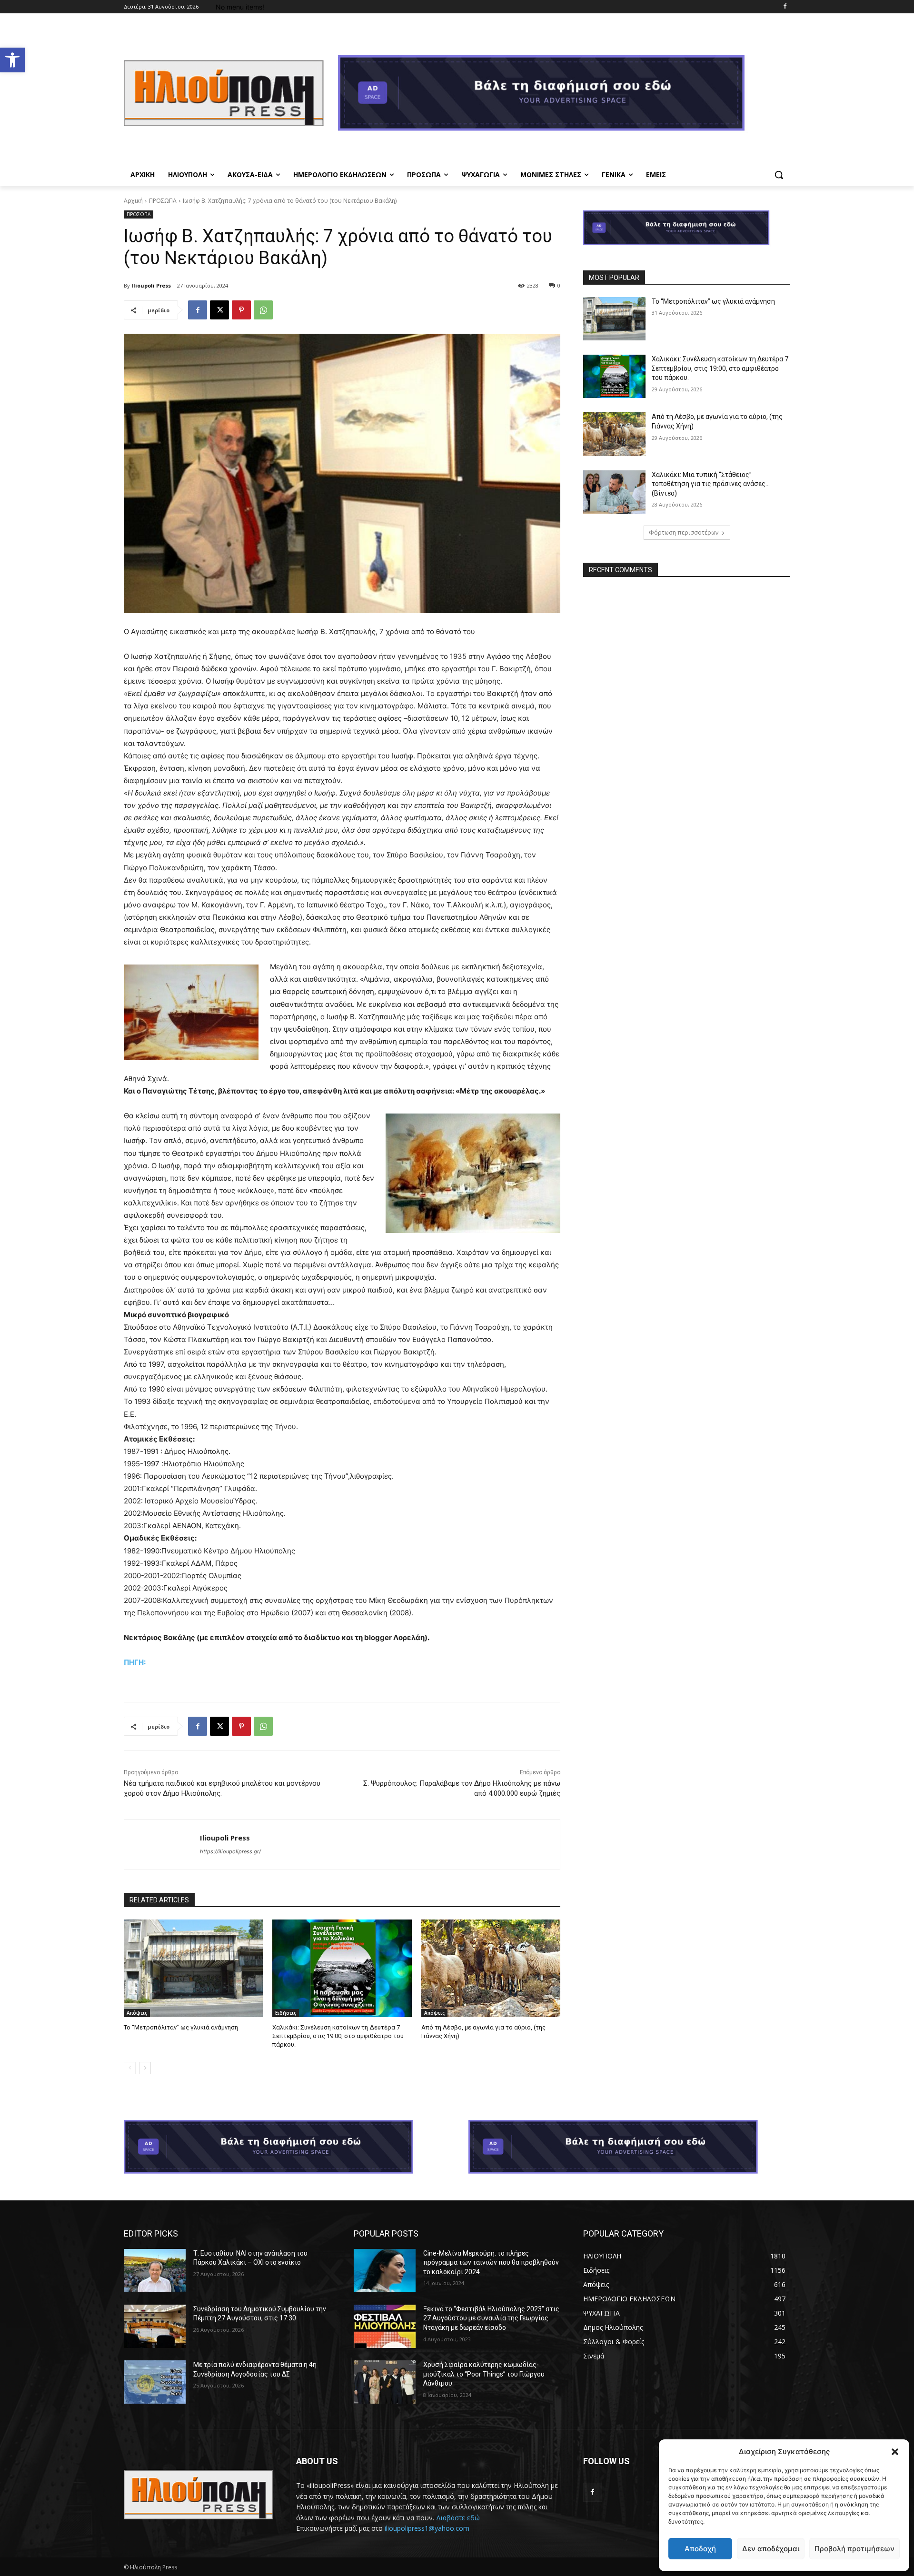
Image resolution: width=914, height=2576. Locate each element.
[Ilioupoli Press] (162, 1845)
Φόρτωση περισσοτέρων (684, 532)
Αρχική (133, 201)
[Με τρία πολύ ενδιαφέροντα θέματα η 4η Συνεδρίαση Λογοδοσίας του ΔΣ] (155, 2382)
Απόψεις (137, 2013)
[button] (12, 60)
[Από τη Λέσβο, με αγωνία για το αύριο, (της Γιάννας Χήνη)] (491, 1968)
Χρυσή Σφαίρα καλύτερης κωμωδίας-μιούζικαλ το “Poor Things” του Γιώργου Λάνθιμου (484, 2374)
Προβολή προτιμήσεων (854, 2549)
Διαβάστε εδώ (458, 2518)
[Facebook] (785, 7)
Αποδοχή (700, 2549)
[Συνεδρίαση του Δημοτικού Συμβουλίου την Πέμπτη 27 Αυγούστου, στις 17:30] (155, 2326)
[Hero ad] (564, 96)
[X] (219, 310)
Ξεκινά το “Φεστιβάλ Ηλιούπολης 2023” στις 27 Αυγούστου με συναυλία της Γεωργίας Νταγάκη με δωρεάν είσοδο (491, 2318)
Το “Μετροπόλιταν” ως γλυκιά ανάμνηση (181, 2027)
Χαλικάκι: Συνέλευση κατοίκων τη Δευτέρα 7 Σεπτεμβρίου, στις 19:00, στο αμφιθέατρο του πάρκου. (338, 2036)
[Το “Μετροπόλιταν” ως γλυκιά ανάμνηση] (193, 1968)
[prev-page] (130, 2068)
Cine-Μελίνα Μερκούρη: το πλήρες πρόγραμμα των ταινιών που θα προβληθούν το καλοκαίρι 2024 (491, 2263)
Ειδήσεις (286, 2013)
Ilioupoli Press (151, 285)
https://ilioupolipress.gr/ (230, 1851)
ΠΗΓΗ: (135, 1662)
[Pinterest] (241, 310)
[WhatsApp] (263, 310)
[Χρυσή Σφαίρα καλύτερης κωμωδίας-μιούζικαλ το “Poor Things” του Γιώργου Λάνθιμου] (385, 2382)
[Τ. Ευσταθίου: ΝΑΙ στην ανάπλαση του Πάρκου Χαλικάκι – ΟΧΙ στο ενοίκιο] (155, 2271)
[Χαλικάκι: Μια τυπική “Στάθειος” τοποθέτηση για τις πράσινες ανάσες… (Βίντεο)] (614, 492)
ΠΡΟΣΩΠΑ (163, 201)
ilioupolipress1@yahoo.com (427, 2528)
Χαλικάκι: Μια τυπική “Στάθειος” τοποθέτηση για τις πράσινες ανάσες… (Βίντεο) (711, 484)
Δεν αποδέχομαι (771, 2549)
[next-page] (145, 2068)
